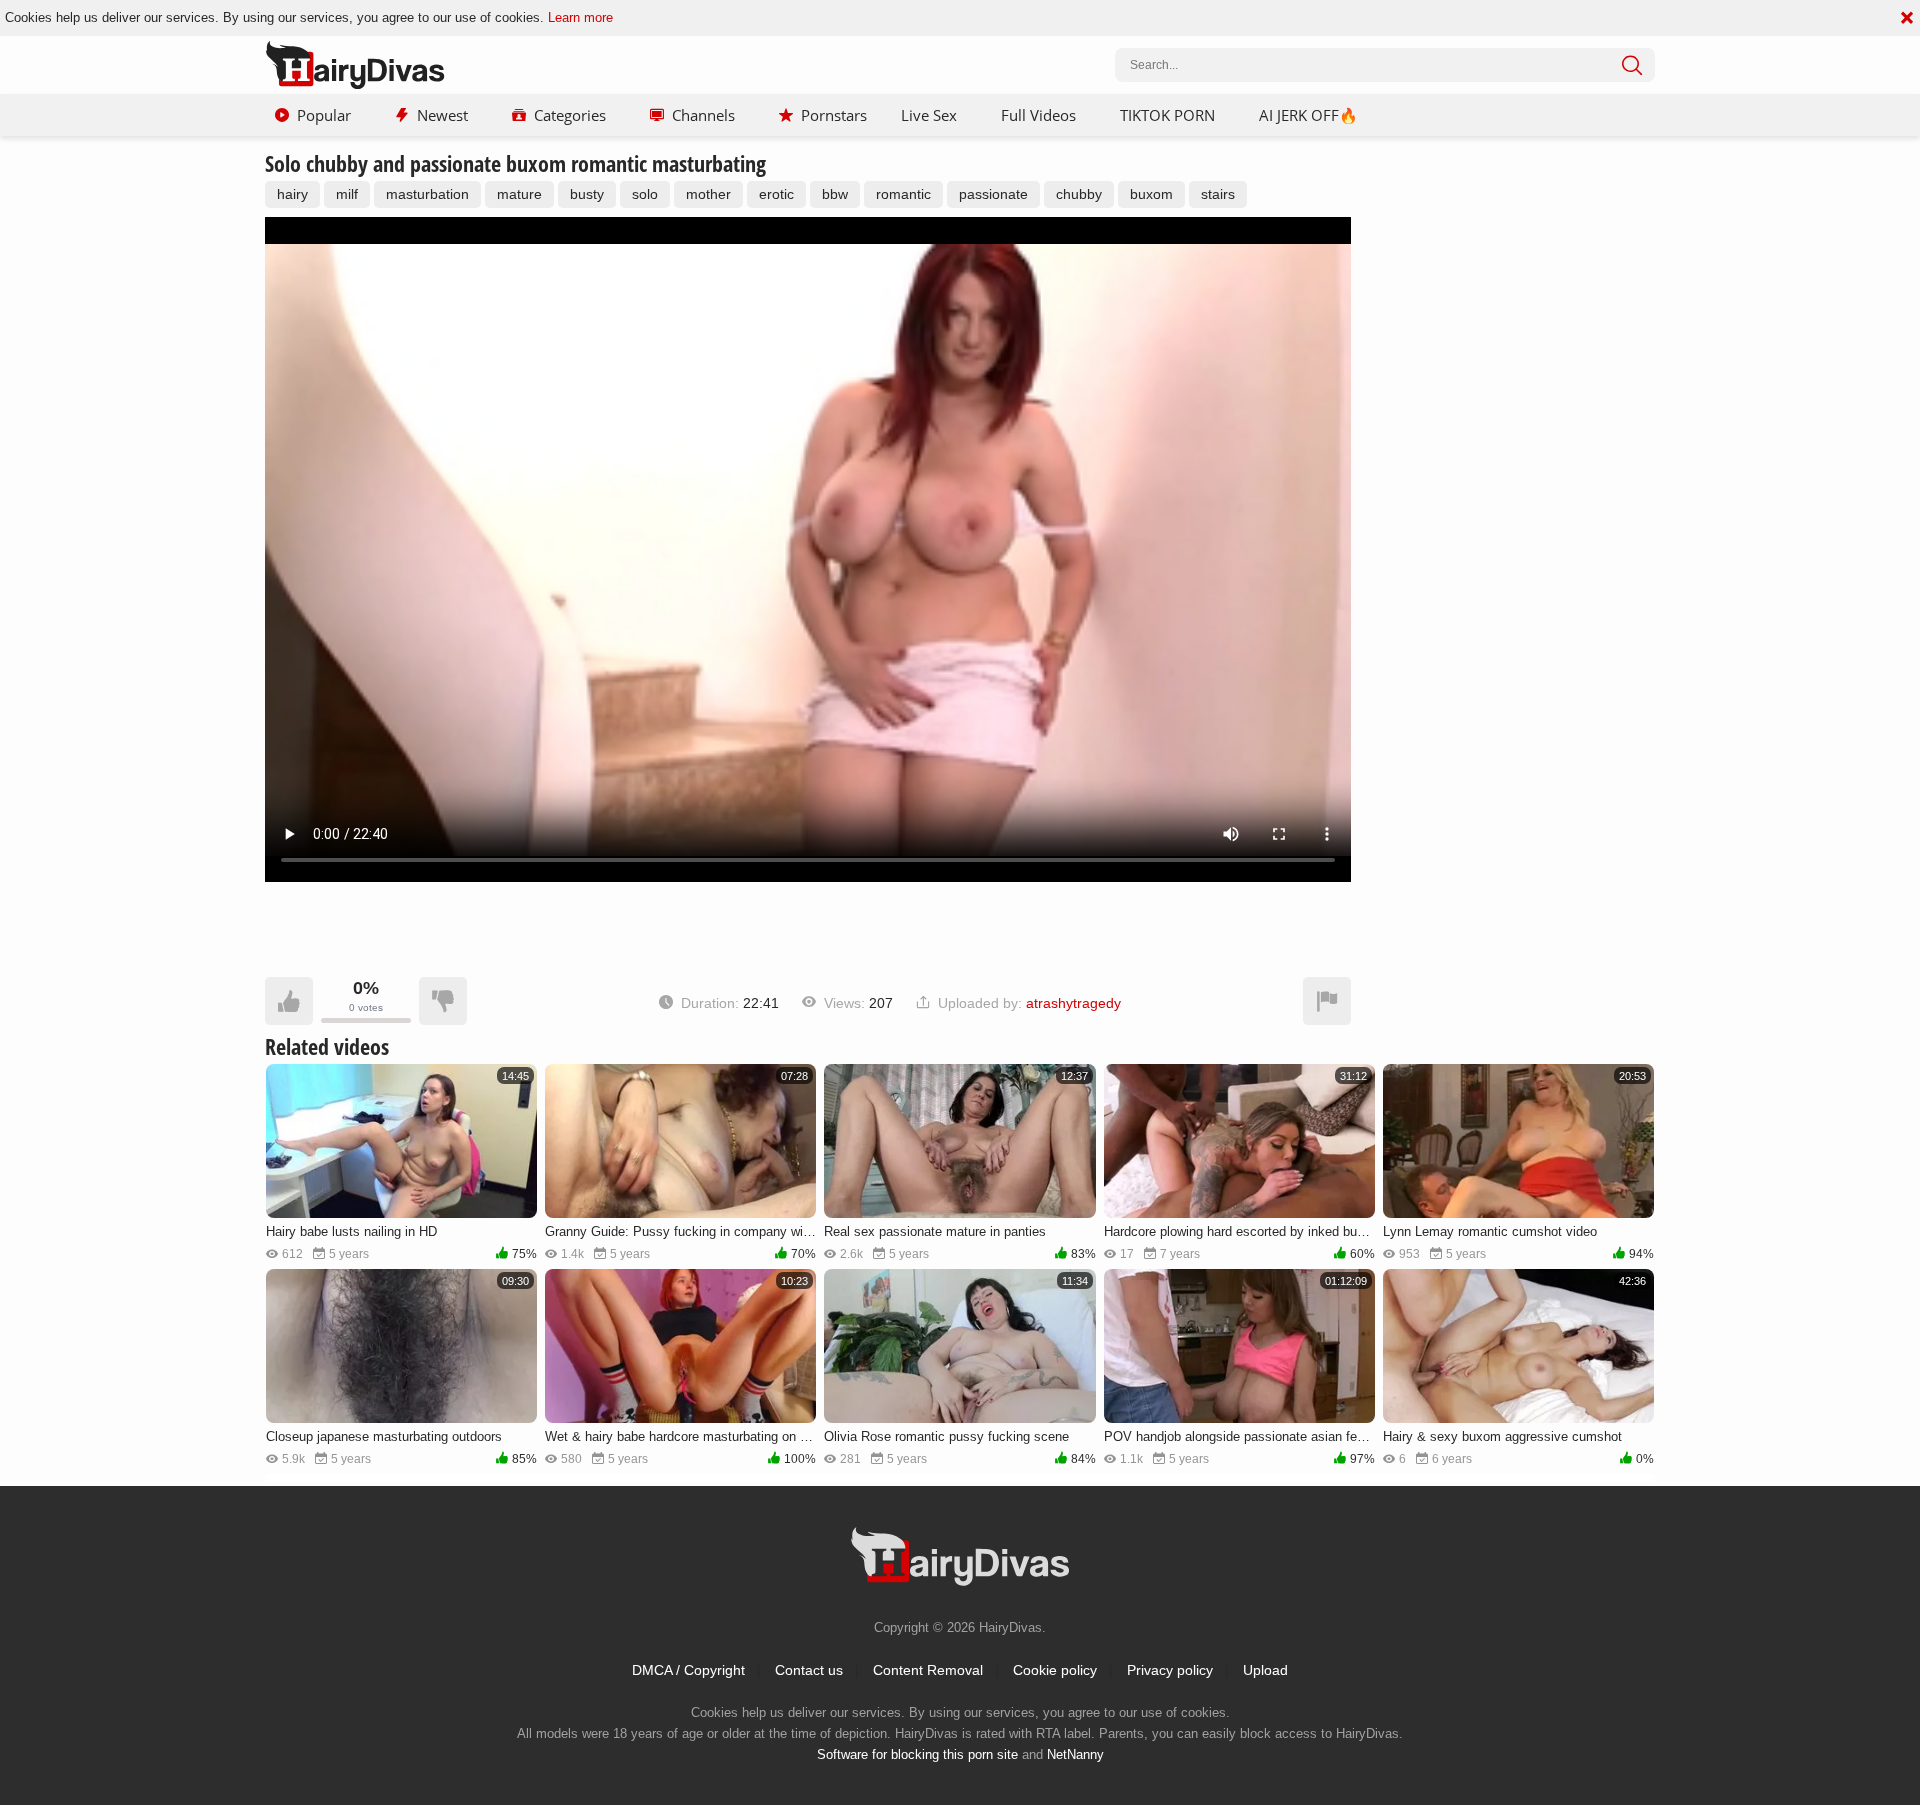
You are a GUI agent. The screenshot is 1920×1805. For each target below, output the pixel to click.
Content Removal (928, 1670)
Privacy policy (1170, 1670)
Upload (1265, 1670)
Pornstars (834, 115)
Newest (442, 115)
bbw (835, 194)
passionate (993, 194)
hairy (292, 194)
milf (347, 194)
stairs (1218, 194)
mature (519, 194)
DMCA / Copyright (688, 1670)
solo (645, 194)
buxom (1151, 194)
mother (708, 194)
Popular (324, 115)
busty (587, 194)
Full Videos (1038, 115)
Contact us (809, 1670)
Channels (703, 115)
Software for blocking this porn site (917, 1754)
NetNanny (1075, 1754)
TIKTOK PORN (1167, 115)
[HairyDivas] (355, 65)
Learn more (580, 17)
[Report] (1327, 1001)
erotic (776, 194)
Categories (570, 115)
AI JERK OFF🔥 (1308, 115)
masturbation (427, 194)
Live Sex (929, 115)
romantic (903, 194)
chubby (1079, 194)
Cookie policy (1055, 1670)
